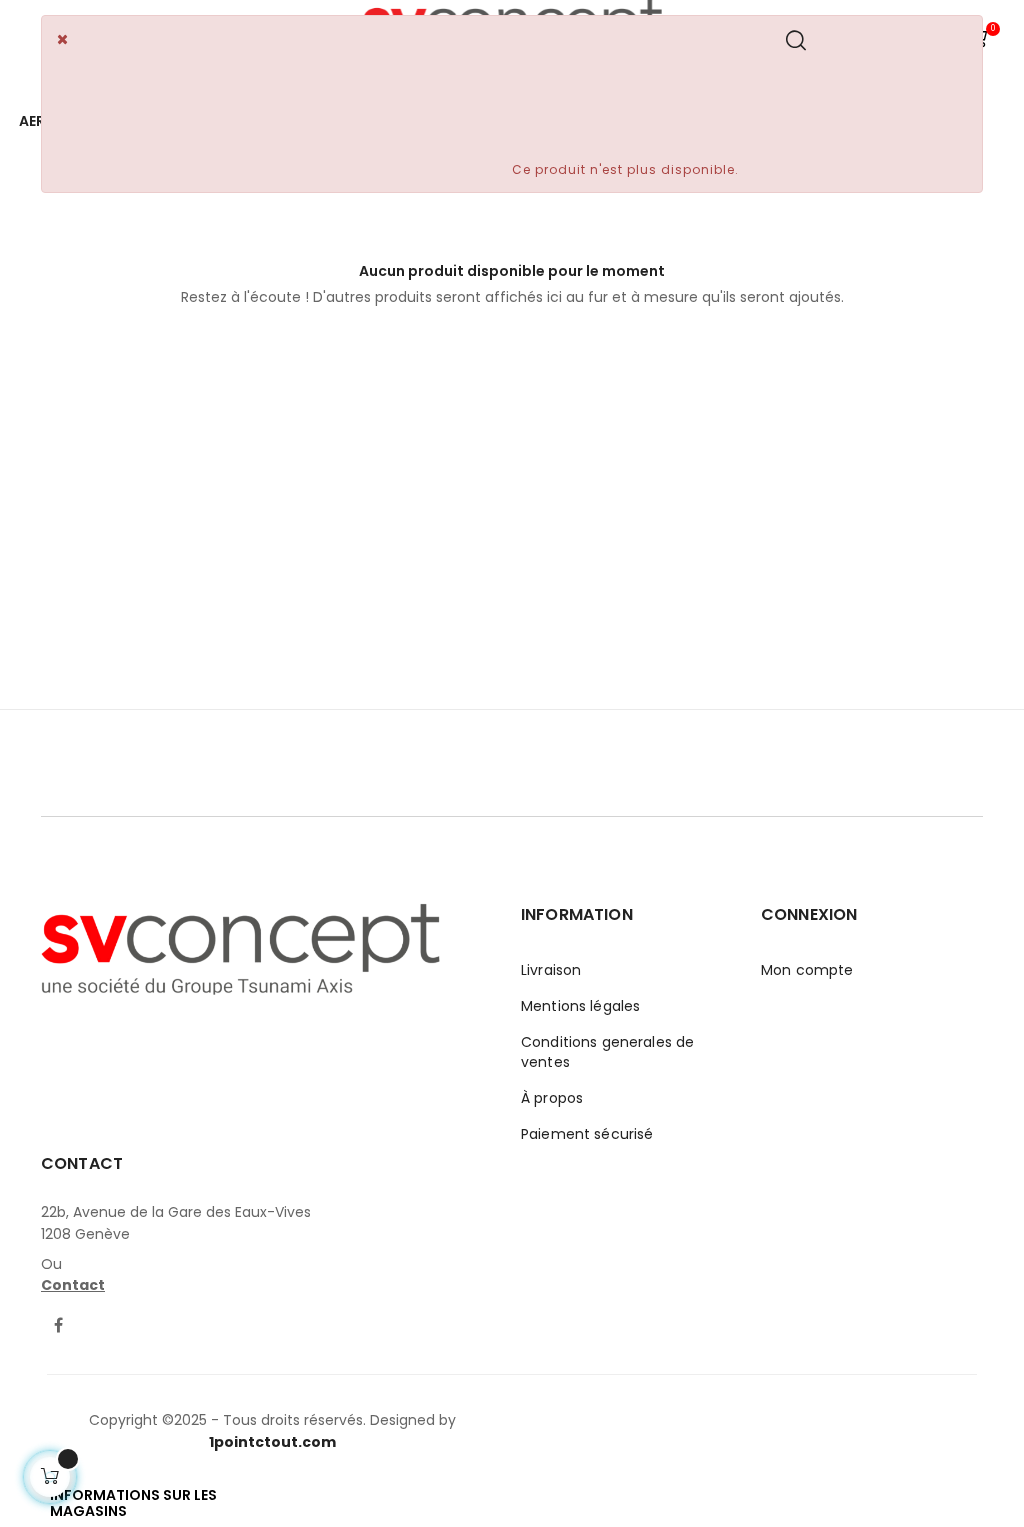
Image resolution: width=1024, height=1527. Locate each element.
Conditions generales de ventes (607, 1052)
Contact (73, 1285)
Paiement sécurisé (587, 1134)
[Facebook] (58, 1327)
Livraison (551, 970)
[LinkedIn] (96, 1314)
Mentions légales (580, 1006)
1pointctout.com (272, 1442)
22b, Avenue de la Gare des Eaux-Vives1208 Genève (176, 1223)
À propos (552, 1098)
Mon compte (807, 970)
